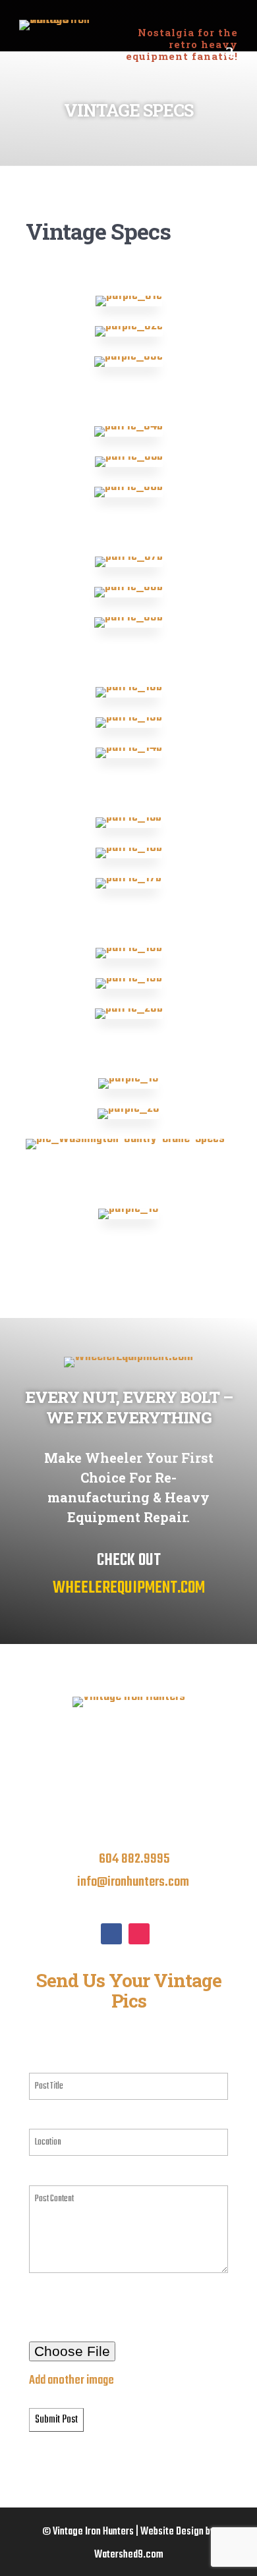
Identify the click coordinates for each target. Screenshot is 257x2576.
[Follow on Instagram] (139, 1934)
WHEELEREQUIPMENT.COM (129, 1588)
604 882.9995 (134, 1859)
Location (49, 2118)
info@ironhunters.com (133, 1882)
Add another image (71, 2380)
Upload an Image (66, 2301)
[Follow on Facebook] (111, 1934)
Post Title (51, 2061)
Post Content (59, 2174)
